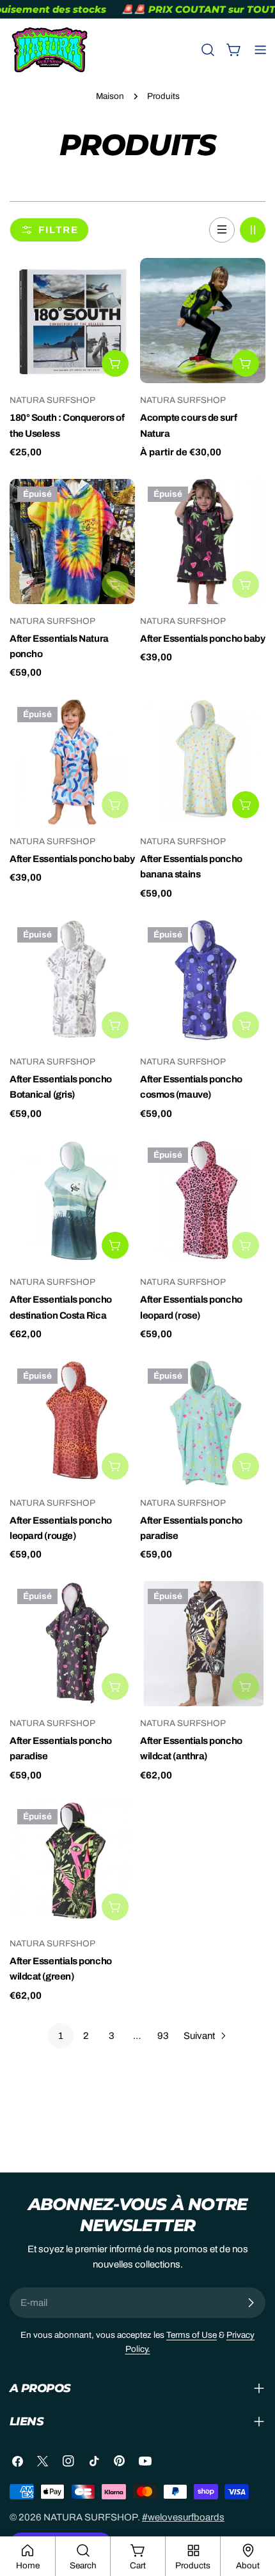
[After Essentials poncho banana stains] (203, 762)
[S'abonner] (251, 2303)
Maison (110, 96)
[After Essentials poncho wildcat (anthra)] (203, 1644)
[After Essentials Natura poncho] (72, 542)
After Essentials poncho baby (202, 639)
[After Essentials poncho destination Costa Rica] (72, 1202)
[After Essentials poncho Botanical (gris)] (72, 982)
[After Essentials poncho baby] (203, 542)
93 (163, 2036)
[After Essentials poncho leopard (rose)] (203, 1202)
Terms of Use (192, 2335)
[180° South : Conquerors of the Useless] (72, 321)
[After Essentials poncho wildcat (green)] (72, 1864)
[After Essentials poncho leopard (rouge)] (72, 1423)
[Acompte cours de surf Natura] (203, 321)
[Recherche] (208, 50)
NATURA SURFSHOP (90, 2517)
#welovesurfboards (183, 2517)
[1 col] (222, 230)
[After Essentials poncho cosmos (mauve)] (203, 982)
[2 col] (253, 230)
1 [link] (61, 2036)
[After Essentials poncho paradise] (203, 1423)
